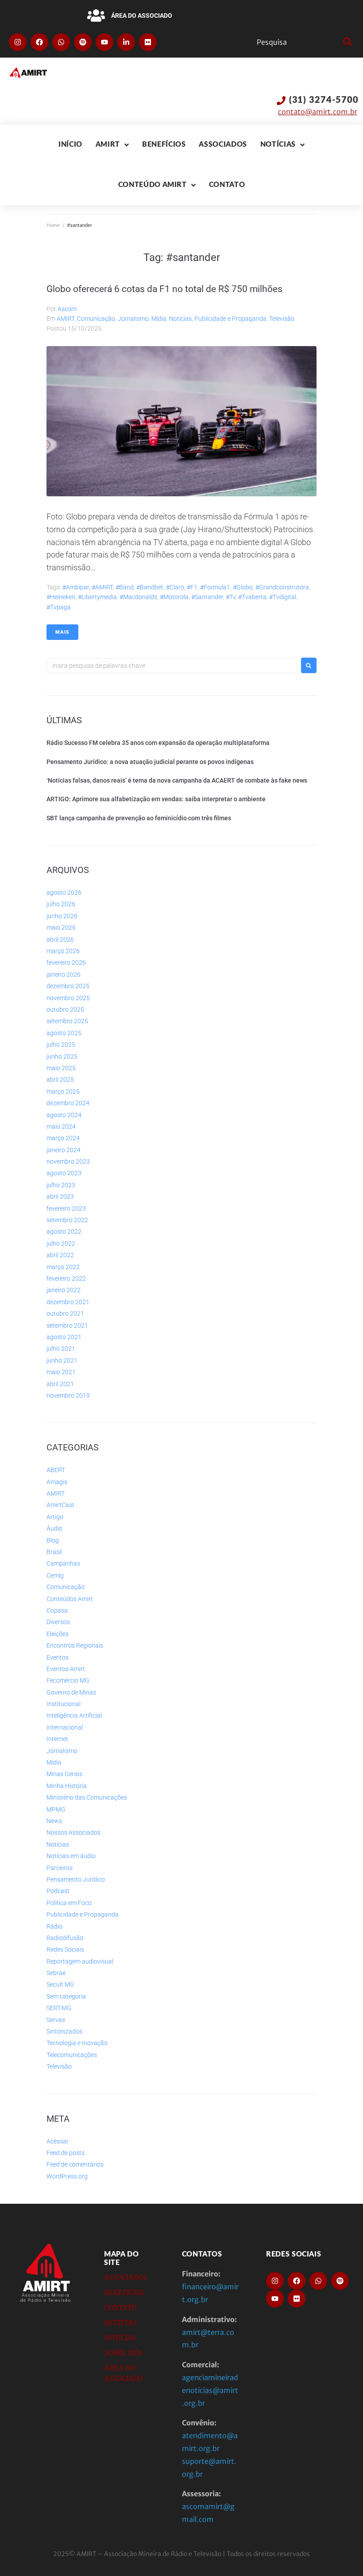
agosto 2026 (64, 892)
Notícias (180, 319)
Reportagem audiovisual (80, 1961)
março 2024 (63, 1138)
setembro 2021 (67, 1325)
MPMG (56, 1809)
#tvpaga (59, 607)
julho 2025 (61, 1044)
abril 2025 (60, 1080)
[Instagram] (18, 42)
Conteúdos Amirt (70, 1599)
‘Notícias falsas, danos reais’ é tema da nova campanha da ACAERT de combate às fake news (177, 780)
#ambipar (76, 587)
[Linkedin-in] (126, 42)
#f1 (192, 587)
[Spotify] (83, 42)
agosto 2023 (64, 1173)
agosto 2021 (64, 1337)
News (54, 1821)
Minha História (67, 1786)
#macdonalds (138, 597)
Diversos (58, 1622)
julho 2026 (61, 904)
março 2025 (63, 1091)
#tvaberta (252, 597)
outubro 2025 (65, 1009)
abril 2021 (60, 1384)
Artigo (55, 1517)
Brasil (54, 1552)
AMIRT (66, 319)
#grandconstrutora (282, 587)
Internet (57, 1739)
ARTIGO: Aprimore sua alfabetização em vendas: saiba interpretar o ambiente (156, 799)
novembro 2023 (68, 1161)
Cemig (55, 1575)
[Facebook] (39, 42)
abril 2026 (60, 939)
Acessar (58, 2141)
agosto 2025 (64, 1033)
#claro (175, 587)
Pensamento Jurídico (76, 1879)
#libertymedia (97, 597)
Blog (53, 1540)
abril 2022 (60, 1255)
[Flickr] (148, 42)
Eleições (58, 1634)
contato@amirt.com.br (318, 112)
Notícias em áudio (71, 1856)
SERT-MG (59, 2008)
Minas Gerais (64, 1774)
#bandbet (150, 587)
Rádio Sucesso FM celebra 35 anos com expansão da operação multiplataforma (158, 743)
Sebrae (56, 1973)
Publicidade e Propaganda (230, 319)
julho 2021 (61, 1348)
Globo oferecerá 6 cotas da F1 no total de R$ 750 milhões (164, 289)
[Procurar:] (172, 666)
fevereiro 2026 (66, 963)
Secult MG (60, 1984)
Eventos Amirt (66, 1669)
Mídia (159, 319)
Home (53, 225)
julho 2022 (61, 1243)
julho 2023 (61, 1185)
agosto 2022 (64, 1231)
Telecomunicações (72, 2055)
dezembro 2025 (68, 986)
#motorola (174, 597)
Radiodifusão (65, 1938)
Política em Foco (69, 1903)
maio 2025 (61, 1068)
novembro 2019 (68, 1395)
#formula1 (215, 587)
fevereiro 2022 (66, 1278)
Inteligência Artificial (74, 1715)
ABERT (56, 1470)
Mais (62, 632)
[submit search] (346, 42)
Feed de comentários (75, 2164)
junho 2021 (62, 1360)
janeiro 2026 (64, 974)
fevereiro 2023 (66, 1208)
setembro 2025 (67, 1021)
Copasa (57, 1610)
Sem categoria (66, 1996)
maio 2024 (61, 1126)
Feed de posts (66, 2153)
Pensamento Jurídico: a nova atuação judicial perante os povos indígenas (150, 762)
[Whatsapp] (61, 42)
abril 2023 (60, 1196)
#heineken (61, 597)
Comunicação (96, 319)
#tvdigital (283, 597)
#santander (207, 597)
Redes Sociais (65, 1949)
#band (125, 587)
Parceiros (60, 1868)
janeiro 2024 (64, 1150)
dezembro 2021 (68, 1302)
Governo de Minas (71, 1692)
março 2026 (63, 951)
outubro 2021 (65, 1313)
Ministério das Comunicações (87, 1797)
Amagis (57, 1482)
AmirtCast (60, 1505)
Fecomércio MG (68, 1680)
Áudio (54, 1528)
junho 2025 (62, 1056)
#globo (243, 587)
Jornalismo (133, 319)
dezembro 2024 (68, 1103)
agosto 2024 (64, 1115)
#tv (231, 597)
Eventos (58, 1657)
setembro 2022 (67, 1220)
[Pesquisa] (298, 42)
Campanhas (63, 1563)
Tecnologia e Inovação (77, 2043)
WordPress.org (67, 2176)
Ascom (67, 309)
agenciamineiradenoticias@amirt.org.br (210, 2390)
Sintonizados (64, 2031)
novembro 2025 (68, 998)
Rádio (54, 1926)
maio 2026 (61, 928)
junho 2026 (62, 916)
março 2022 (63, 1267)
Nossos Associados (73, 1832)
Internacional (65, 1727)
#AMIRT (102, 587)
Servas (56, 2020)
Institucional (64, 1704)
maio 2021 (61, 1372)
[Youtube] (104, 42)
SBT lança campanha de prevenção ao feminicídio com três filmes (139, 818)
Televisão (282, 319)
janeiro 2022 (64, 1290)
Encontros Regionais (75, 1645)
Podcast (58, 1891)
